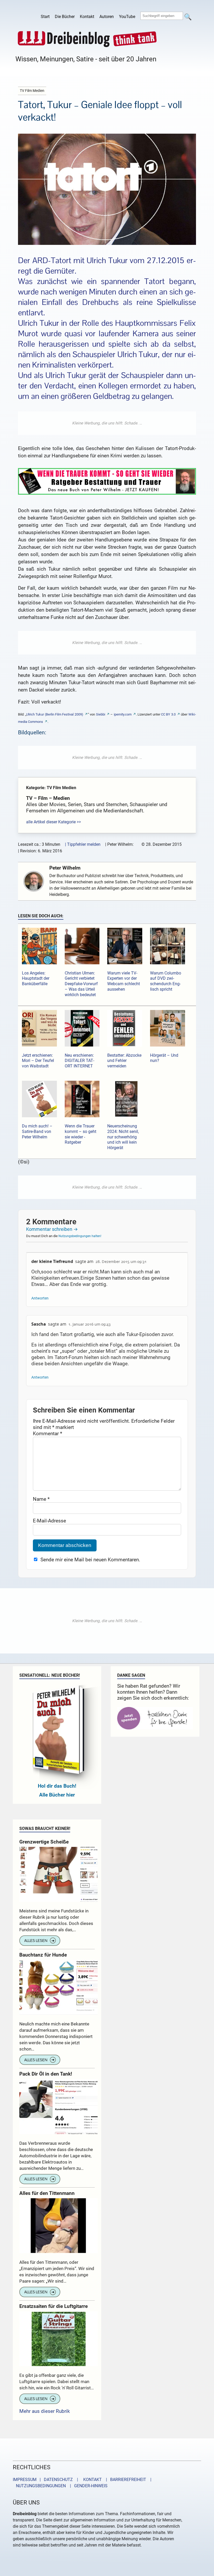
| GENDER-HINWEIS (87, 2486)
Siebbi (101, 714)
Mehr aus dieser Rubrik (45, 2411)
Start (45, 17)
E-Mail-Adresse (49, 1521)
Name (41, 1499)
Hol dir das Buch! (57, 1786)
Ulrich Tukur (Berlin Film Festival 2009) (55, 714)
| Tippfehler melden (83, 844)
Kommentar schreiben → (52, 1229)
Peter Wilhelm (65, 868)
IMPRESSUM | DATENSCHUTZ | (46, 2480)
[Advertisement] (107, 423)
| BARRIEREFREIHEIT (124, 2480)
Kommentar (47, 1434)
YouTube (127, 17)
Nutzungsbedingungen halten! (80, 1236)
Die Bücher (65, 17)
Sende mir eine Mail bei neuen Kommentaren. (90, 1560)
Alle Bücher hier (57, 1795)
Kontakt (87, 17)
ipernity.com (123, 714)
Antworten (40, 1298)
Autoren (107, 17)
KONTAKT (91, 2480)
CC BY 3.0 (168, 714)
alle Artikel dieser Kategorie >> (53, 822)
